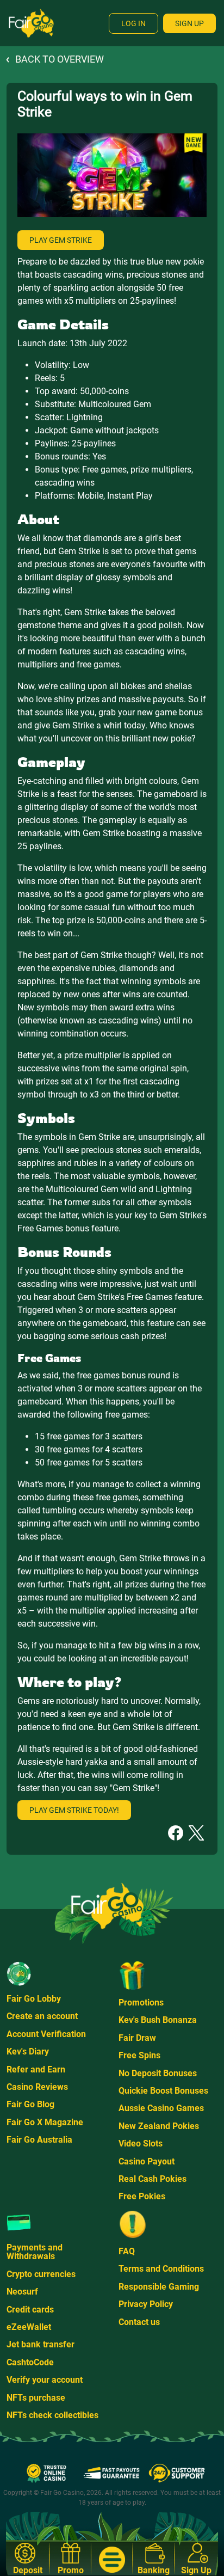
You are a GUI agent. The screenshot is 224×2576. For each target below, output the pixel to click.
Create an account (42, 2016)
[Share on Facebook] (176, 1832)
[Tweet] (196, 1832)
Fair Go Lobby (34, 1999)
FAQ (127, 2251)
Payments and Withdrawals (35, 2252)
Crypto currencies (41, 2274)
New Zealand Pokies (159, 2126)
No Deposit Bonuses (158, 2073)
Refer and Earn (36, 2069)
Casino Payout (147, 2161)
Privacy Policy (146, 2304)
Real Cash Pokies (153, 2179)
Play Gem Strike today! (74, 1810)
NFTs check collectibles (52, 2415)
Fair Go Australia (39, 2140)
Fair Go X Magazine (45, 2122)
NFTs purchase (36, 2398)
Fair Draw (137, 2038)
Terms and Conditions (161, 2269)
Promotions (141, 2002)
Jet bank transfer (41, 2344)
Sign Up (189, 23)
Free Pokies (142, 2196)
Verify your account (45, 2380)
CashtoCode (30, 2362)
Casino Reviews (37, 2087)
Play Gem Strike (61, 240)
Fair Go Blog (30, 2104)
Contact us (139, 2322)
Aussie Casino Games (161, 2108)
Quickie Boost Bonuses (163, 2091)
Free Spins (139, 2055)
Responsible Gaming (159, 2287)
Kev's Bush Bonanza (158, 2020)
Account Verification (46, 2034)
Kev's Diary (28, 2051)
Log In (133, 23)
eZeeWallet (29, 2327)
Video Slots (141, 2143)
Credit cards (30, 2310)
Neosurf (22, 2292)
